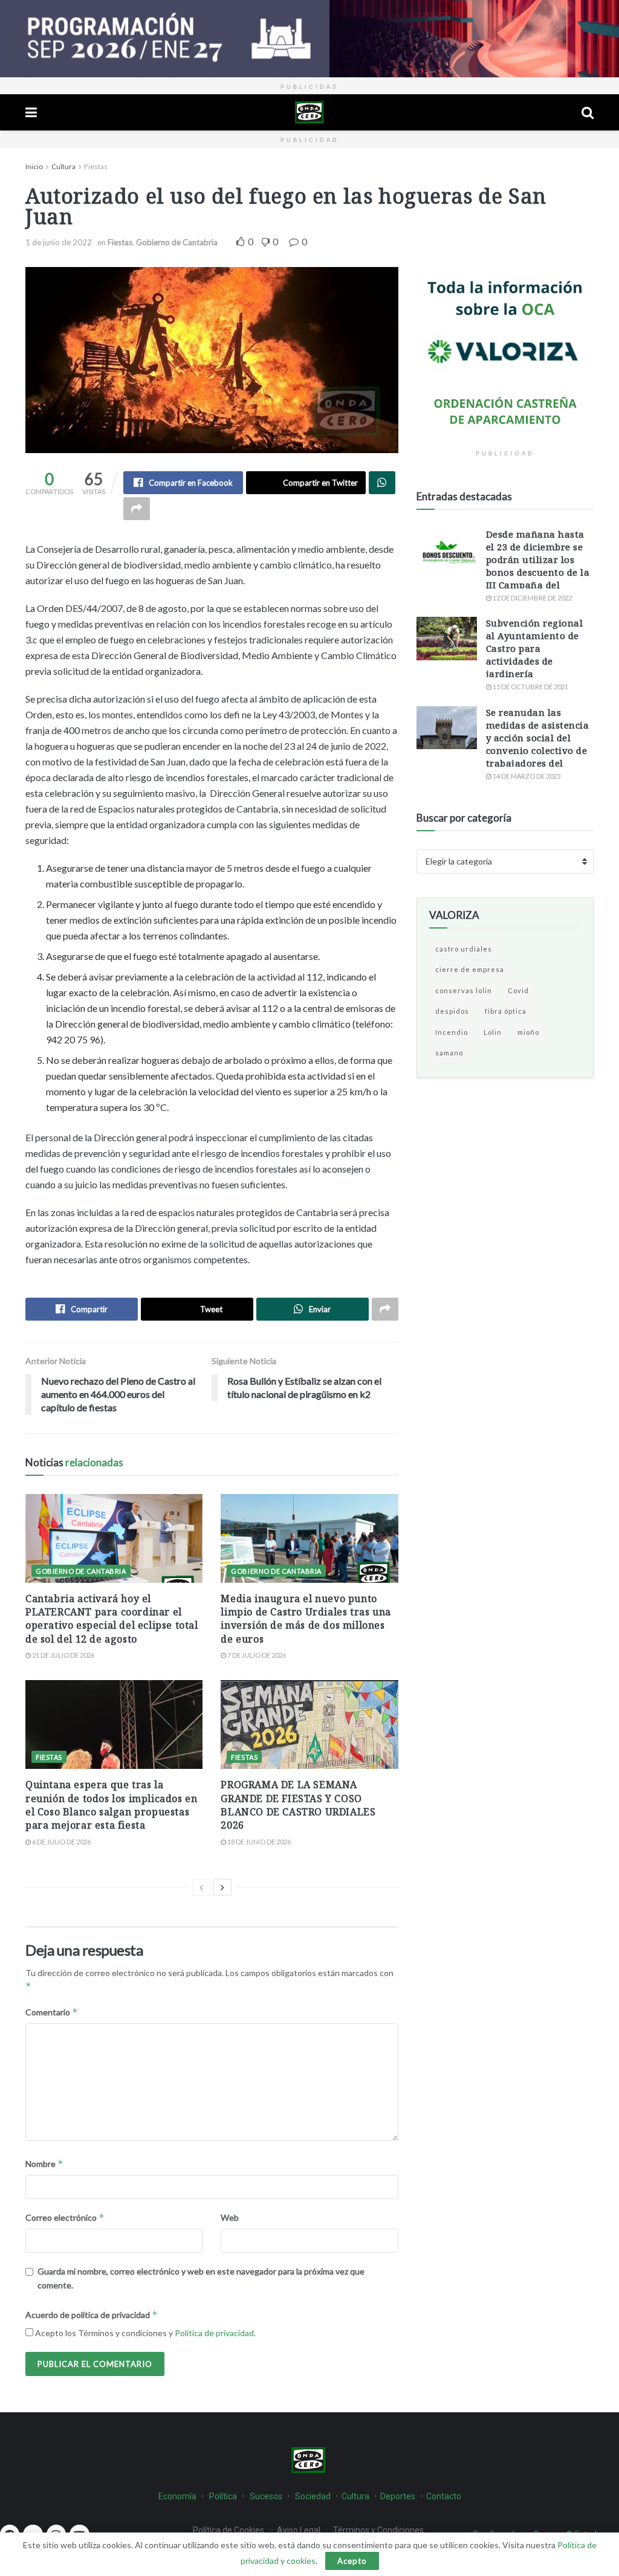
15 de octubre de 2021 (530, 687)
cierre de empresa (470, 969)
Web (230, 2217)
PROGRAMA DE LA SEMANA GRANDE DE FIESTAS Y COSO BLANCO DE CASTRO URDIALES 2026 (298, 1805)
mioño (528, 1032)
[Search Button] (588, 112)
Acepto (352, 2561)
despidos (452, 1011)
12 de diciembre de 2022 (532, 598)
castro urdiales (464, 949)
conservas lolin (464, 990)
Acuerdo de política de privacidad (92, 2315)
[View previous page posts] (201, 1887)
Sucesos (266, 2496)
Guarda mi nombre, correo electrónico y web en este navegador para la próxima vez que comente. (201, 2278)
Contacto (444, 2496)
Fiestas (96, 166)
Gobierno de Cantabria (177, 242)
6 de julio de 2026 (61, 1842)
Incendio (452, 1032)
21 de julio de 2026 (63, 1655)
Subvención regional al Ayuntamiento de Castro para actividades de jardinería (535, 648)
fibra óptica (506, 1011)
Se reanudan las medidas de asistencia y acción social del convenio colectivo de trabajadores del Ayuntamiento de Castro (538, 750)
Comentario (52, 2012)
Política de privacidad (214, 2333)
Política (223, 2496)
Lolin (493, 1032)
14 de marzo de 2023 (526, 776)
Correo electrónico (65, 2217)
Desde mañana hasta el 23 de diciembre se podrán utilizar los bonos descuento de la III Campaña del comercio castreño (538, 566)
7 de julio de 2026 (256, 1655)
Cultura (63, 166)
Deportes (398, 2496)
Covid (518, 990)
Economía (177, 2496)
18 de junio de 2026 (258, 1842)
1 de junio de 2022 (59, 242)
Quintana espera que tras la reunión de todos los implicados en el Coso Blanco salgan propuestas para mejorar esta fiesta (111, 1805)
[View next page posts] (222, 1887)
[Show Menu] (31, 112)
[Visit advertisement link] (309, 39)
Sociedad (314, 2496)
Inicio (34, 166)
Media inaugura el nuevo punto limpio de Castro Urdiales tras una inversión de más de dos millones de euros (306, 1619)
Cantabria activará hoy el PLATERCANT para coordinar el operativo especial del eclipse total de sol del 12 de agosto (112, 1619)
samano (449, 1053)
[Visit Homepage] (309, 112)
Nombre (44, 2164)
